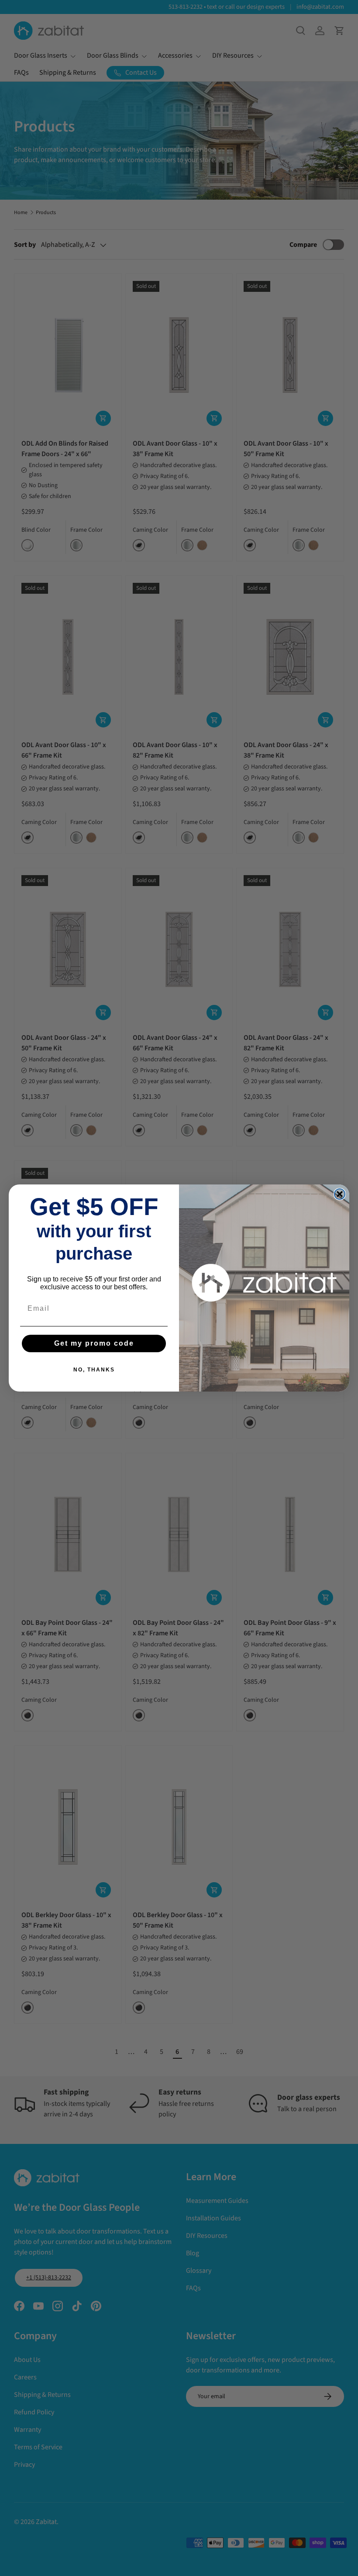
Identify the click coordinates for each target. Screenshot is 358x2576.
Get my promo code (94, 1343)
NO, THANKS (94, 1370)
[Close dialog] (340, 1194)
